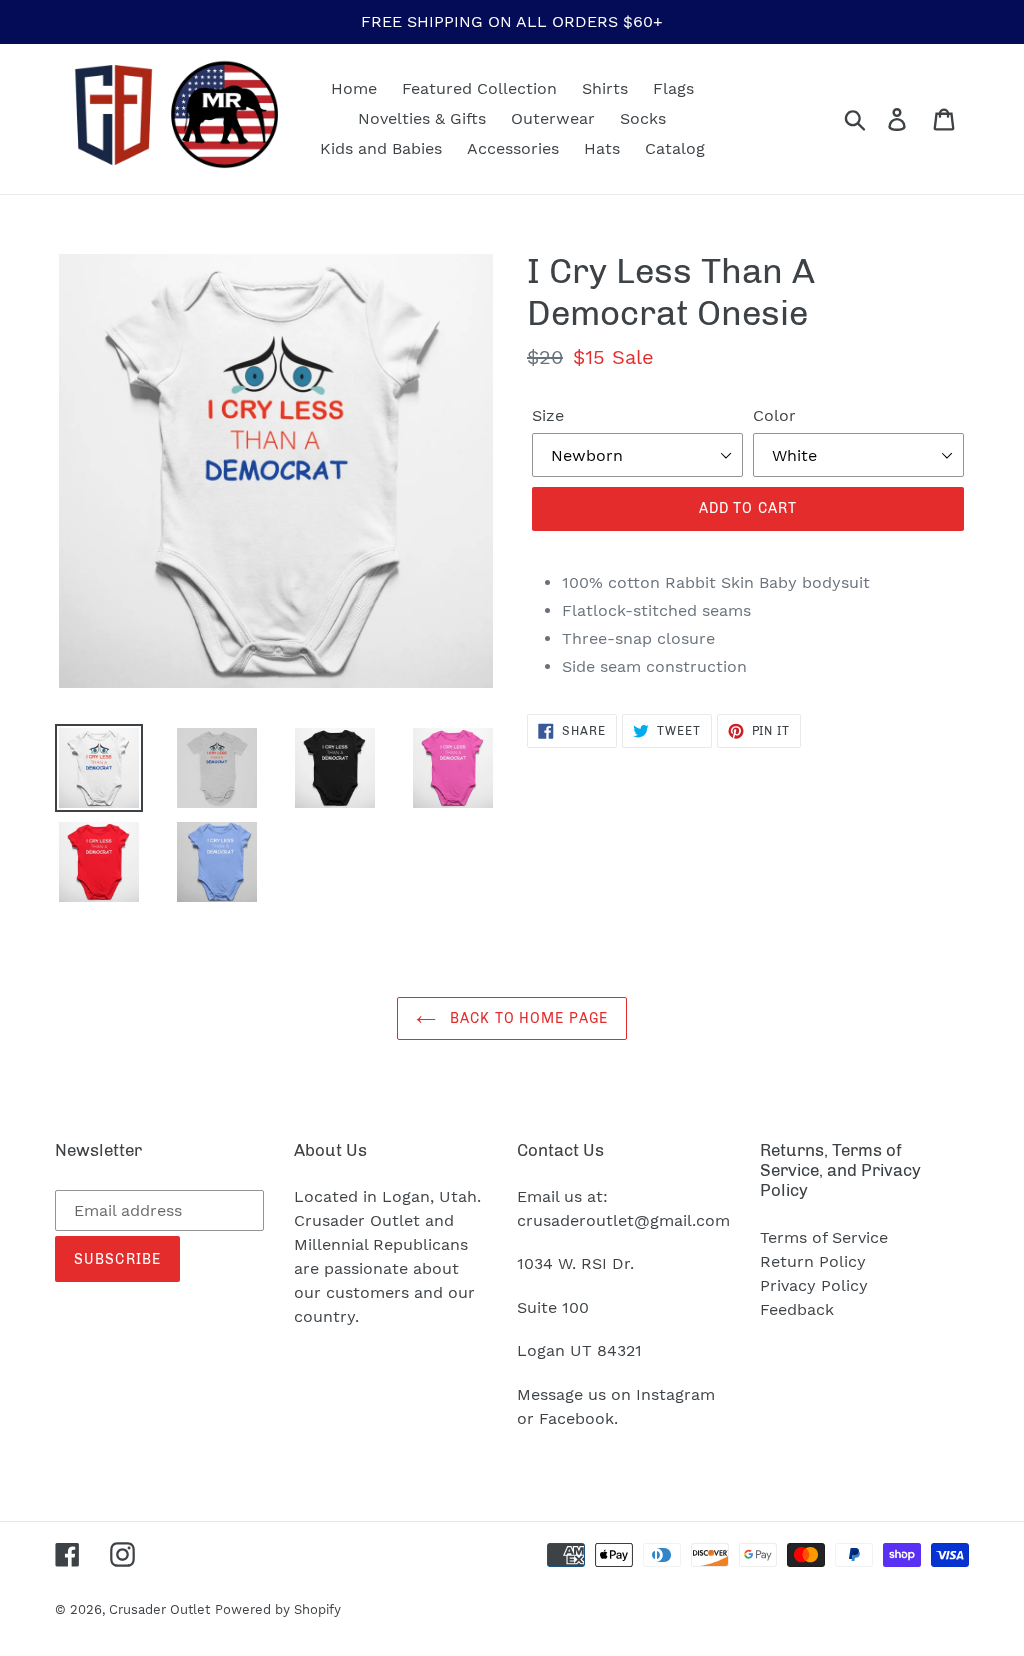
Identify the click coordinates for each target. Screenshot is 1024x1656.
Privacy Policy (814, 1285)
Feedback (797, 1309)
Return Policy (813, 1261)
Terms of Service (824, 1237)
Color (774, 415)
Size (548, 415)
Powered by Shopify (278, 1609)
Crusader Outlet (159, 1609)
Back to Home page (527, 1018)
